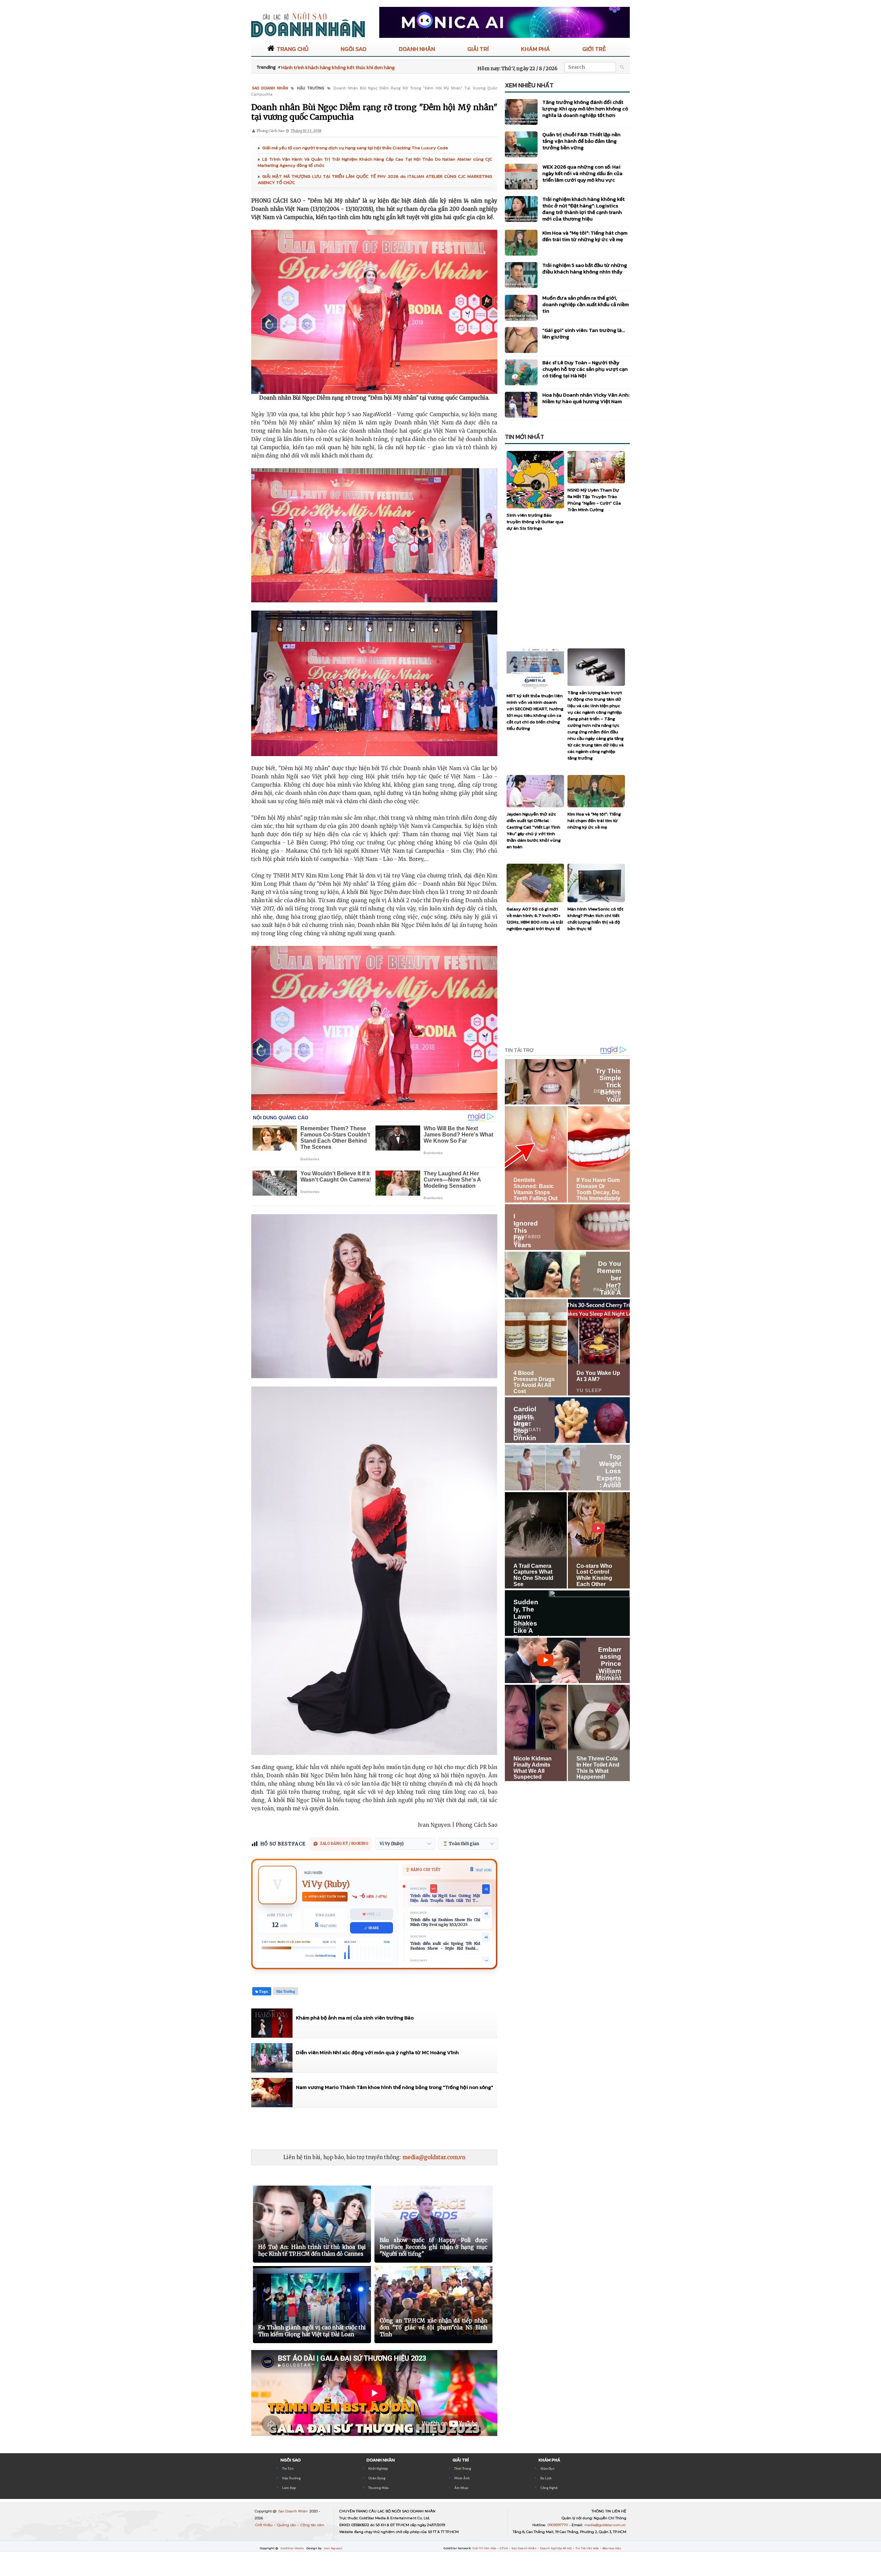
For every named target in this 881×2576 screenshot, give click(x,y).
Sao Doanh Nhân (293, 2511)
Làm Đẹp (289, 2488)
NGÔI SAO (354, 49)
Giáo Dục (547, 2469)
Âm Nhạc (461, 2488)
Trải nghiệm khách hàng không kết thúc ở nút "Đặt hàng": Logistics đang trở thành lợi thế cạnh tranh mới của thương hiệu (583, 209)
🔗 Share (371, 1928)
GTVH (504, 2548)
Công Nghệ (549, 2488)
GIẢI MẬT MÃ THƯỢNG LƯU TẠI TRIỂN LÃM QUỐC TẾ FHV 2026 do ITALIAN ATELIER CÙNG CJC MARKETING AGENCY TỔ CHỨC (375, 179)
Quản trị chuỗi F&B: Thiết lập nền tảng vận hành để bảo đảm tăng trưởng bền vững (581, 141)
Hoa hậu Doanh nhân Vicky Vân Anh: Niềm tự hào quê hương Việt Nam (586, 398)
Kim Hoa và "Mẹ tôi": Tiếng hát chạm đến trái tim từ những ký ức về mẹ (585, 236)
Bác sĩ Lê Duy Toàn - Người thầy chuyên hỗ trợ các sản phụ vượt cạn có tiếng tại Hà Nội (585, 369)
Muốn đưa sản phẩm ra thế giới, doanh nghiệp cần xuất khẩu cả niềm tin (586, 304)
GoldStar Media (293, 2548)
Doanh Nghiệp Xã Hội (556, 2548)
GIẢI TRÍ (478, 49)
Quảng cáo (287, 2525)
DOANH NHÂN (417, 49)
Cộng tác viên (312, 2525)
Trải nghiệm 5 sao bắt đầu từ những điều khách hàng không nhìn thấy (585, 268)
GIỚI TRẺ (594, 49)
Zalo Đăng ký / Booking (344, 1844)
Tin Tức (288, 2469)
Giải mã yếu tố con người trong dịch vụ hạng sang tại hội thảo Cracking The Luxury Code (355, 148)
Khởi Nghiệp (378, 2469)
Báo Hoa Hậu (612, 2548)
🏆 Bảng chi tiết (423, 1870)
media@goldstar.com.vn (434, 2157)
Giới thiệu (264, 2525)
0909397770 (558, 2525)
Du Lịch (546, 2478)
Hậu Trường (291, 2478)
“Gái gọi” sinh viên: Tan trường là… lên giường (584, 333)
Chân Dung (377, 2478)
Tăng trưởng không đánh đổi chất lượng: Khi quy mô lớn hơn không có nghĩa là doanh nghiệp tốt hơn (585, 109)
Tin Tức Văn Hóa (587, 2548)
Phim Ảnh (462, 2478)
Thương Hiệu (379, 2488)
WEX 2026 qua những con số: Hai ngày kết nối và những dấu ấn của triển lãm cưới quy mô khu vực (582, 173)
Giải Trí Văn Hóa (485, 2548)
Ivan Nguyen (333, 2548)
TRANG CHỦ (293, 49)
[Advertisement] (376, 2128)
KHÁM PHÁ (535, 49)
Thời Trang (463, 2469)
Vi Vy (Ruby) (326, 1884)
